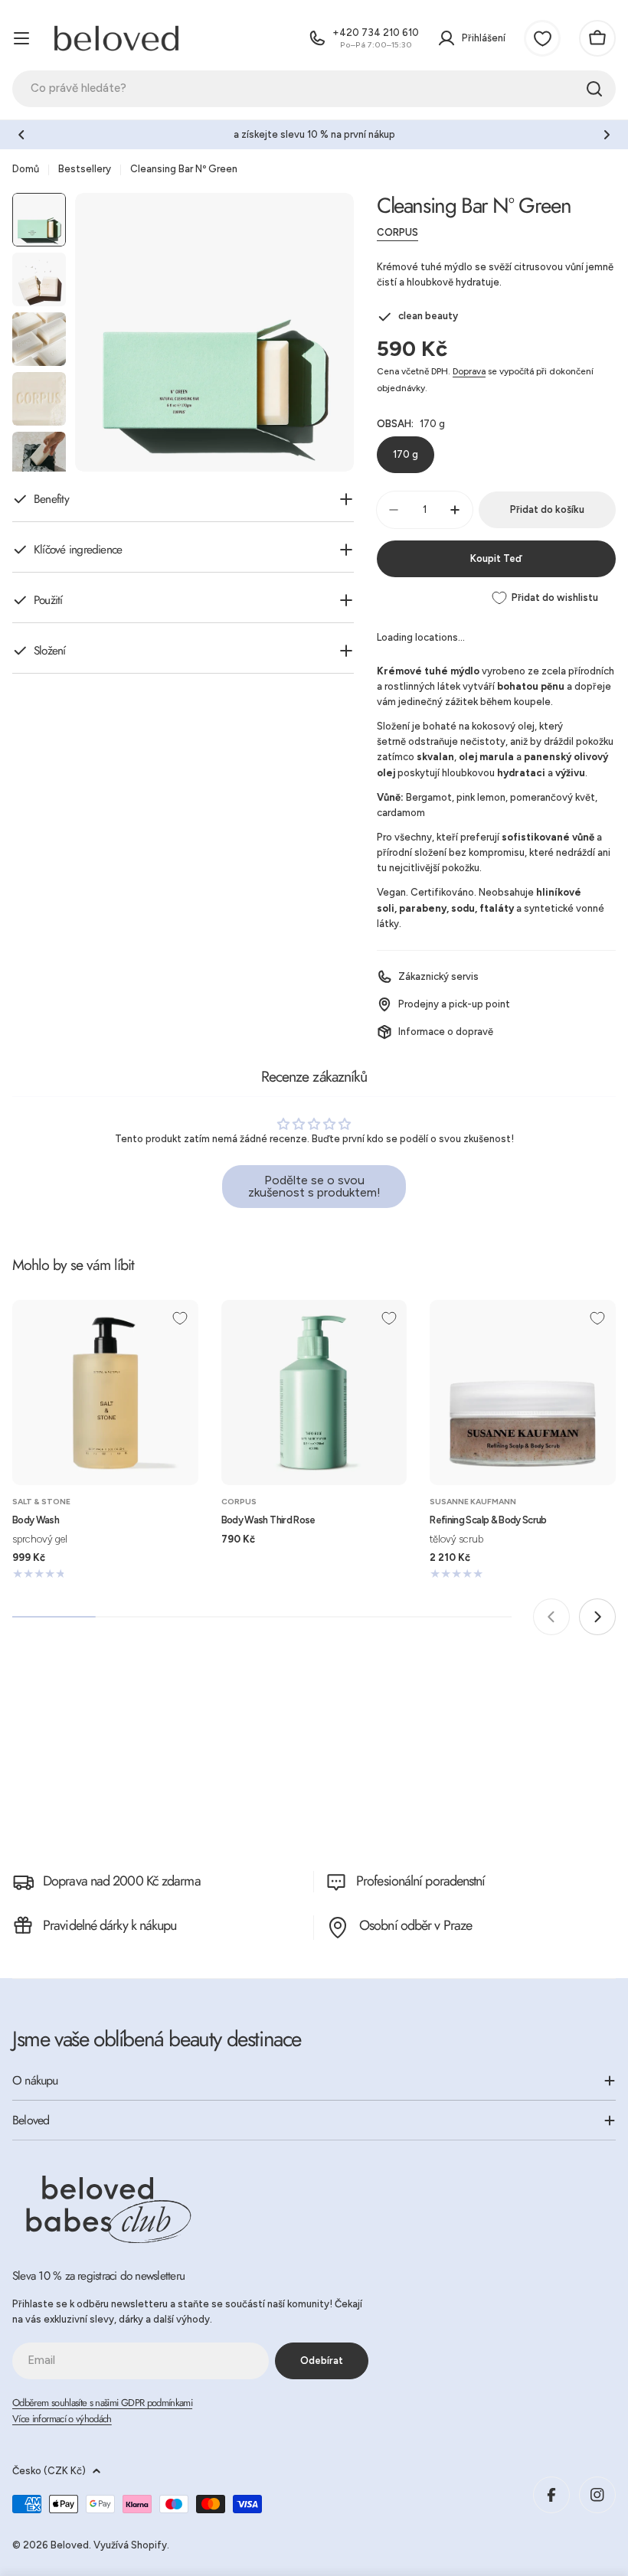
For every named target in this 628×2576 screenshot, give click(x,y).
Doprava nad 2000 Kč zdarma (122, 1881)
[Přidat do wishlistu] (180, 1318)
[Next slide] (597, 1617)
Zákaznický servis (438, 976)
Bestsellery (85, 169)
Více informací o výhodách (62, 2419)
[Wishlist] (542, 38)
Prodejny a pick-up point (454, 1004)
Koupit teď (496, 558)
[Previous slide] (551, 1617)
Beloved (70, 2545)
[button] (21, 135)
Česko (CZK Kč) (49, 2471)
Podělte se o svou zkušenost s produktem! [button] (314, 1186)
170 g (406, 454)
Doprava (469, 371)
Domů (26, 169)
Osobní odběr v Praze (415, 1925)
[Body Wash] (105, 1393)
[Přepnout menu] (21, 38)
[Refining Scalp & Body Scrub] (523, 1393)
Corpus (397, 232)
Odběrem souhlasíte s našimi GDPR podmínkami (102, 2403)
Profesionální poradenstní (421, 1881)
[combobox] (314, 89)
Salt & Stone (41, 1502)
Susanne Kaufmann (473, 1502)
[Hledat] (594, 89)
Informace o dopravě (446, 1032)
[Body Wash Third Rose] (314, 1393)
